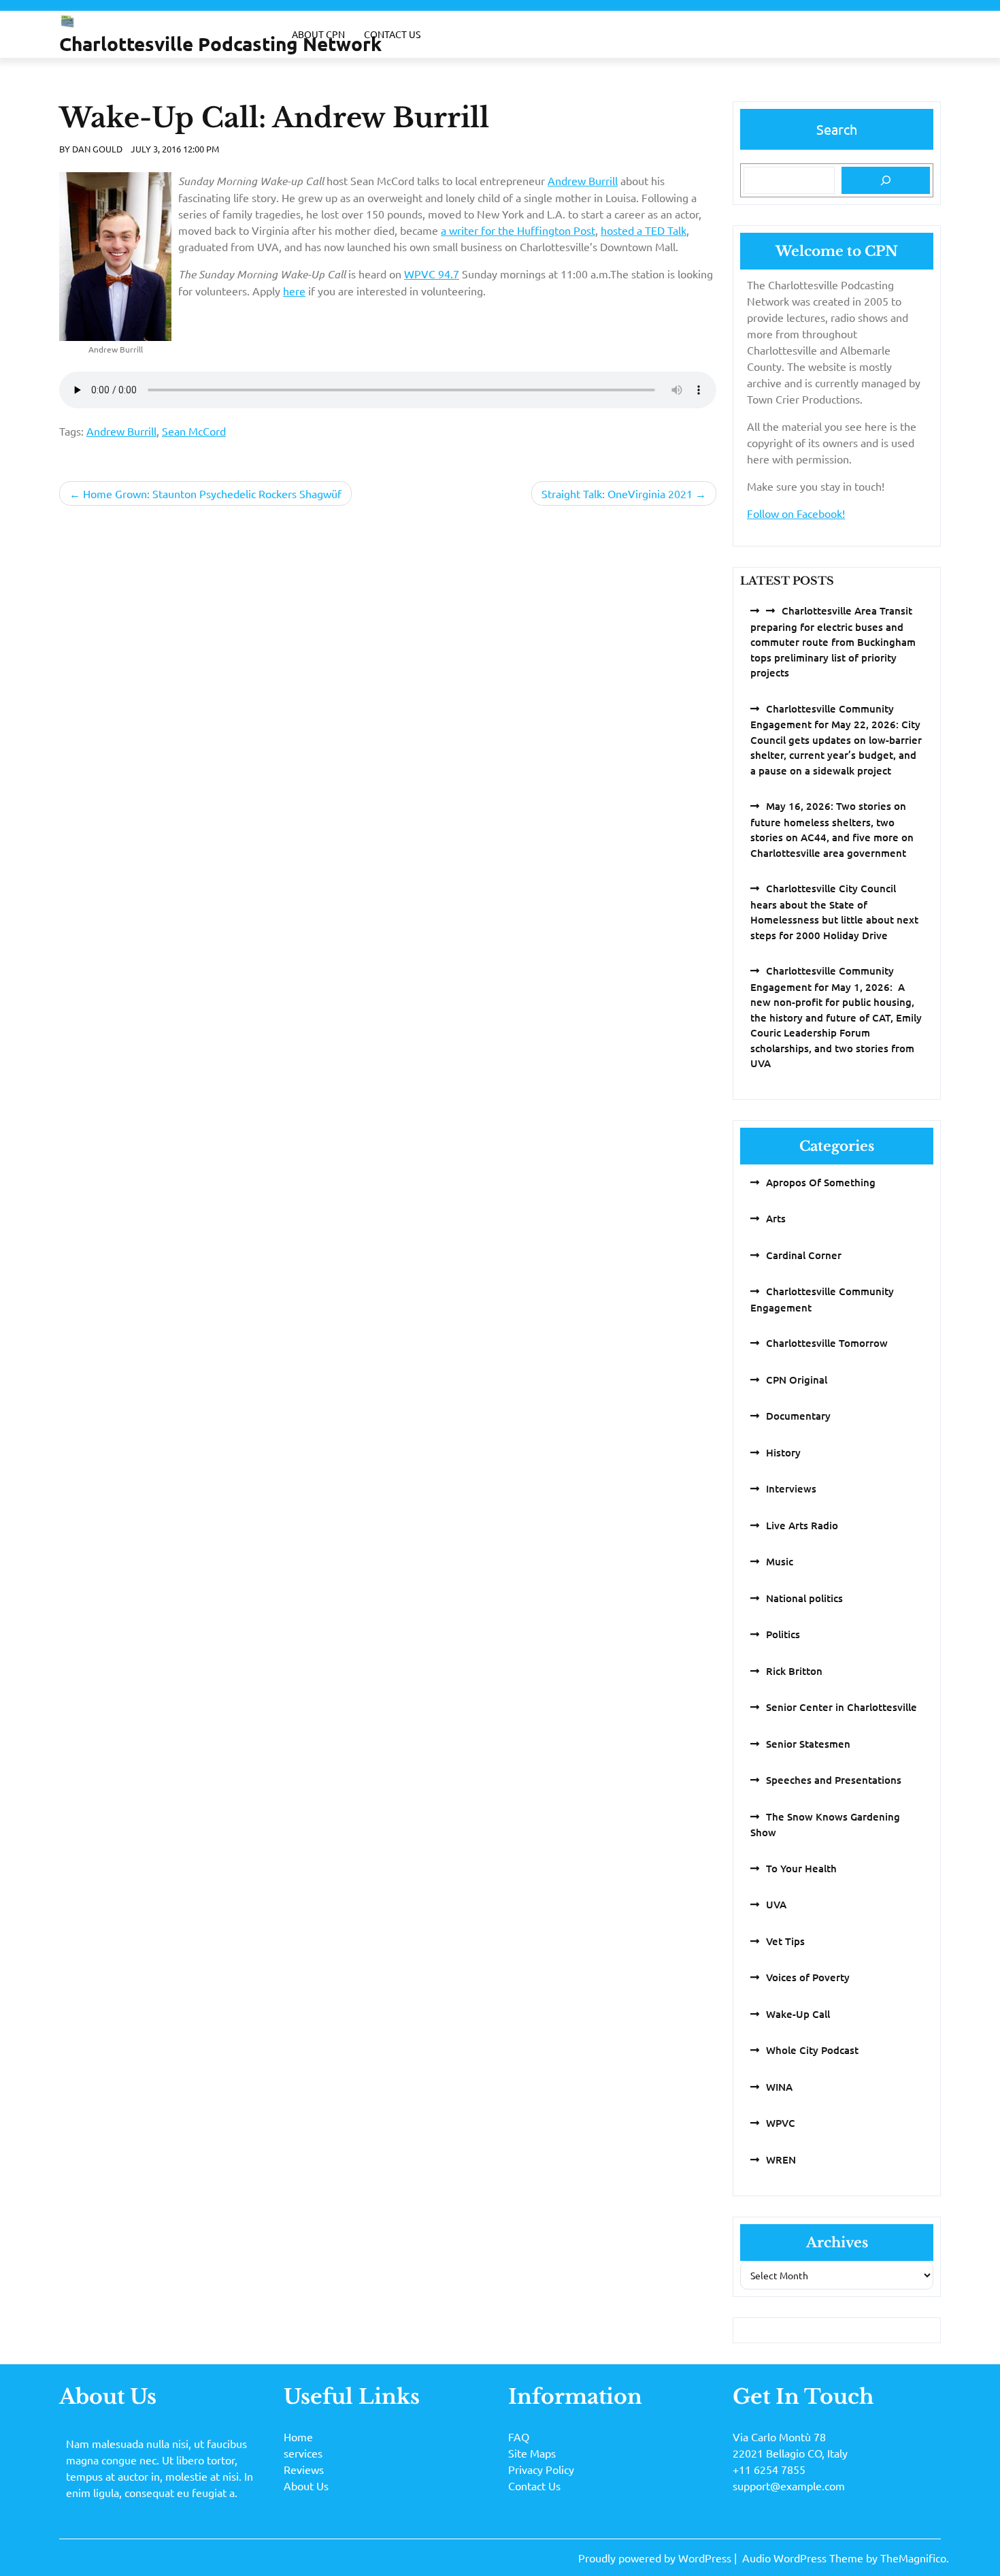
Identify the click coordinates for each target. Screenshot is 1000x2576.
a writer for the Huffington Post (518, 230)
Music (780, 1561)
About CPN (318, 34)
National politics (804, 1598)
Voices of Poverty (808, 1977)
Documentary (798, 1416)
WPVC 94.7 (432, 274)
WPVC (781, 2123)
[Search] (886, 180)
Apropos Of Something (821, 1182)
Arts (776, 1218)
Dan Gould (97, 149)
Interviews (791, 1488)
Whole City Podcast (812, 2050)
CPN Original (797, 1380)
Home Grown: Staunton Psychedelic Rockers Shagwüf (212, 493)
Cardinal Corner (804, 1255)
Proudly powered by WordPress (656, 2558)
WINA (779, 2087)
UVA (776, 1904)
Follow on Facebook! (796, 513)
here (294, 291)
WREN (781, 2159)
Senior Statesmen (808, 1744)
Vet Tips (785, 1941)
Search (837, 129)
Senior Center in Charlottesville (841, 1707)
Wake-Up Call (798, 2014)
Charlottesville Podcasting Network (220, 43)
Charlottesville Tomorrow (827, 1343)
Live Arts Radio (802, 1525)
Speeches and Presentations (834, 1780)
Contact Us (392, 34)
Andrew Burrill (583, 180)
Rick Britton (794, 1671)
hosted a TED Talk (644, 230)
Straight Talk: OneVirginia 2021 (617, 493)
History (783, 1452)
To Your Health (801, 1868)
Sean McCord (194, 431)
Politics (783, 1634)
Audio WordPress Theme (804, 2558)
